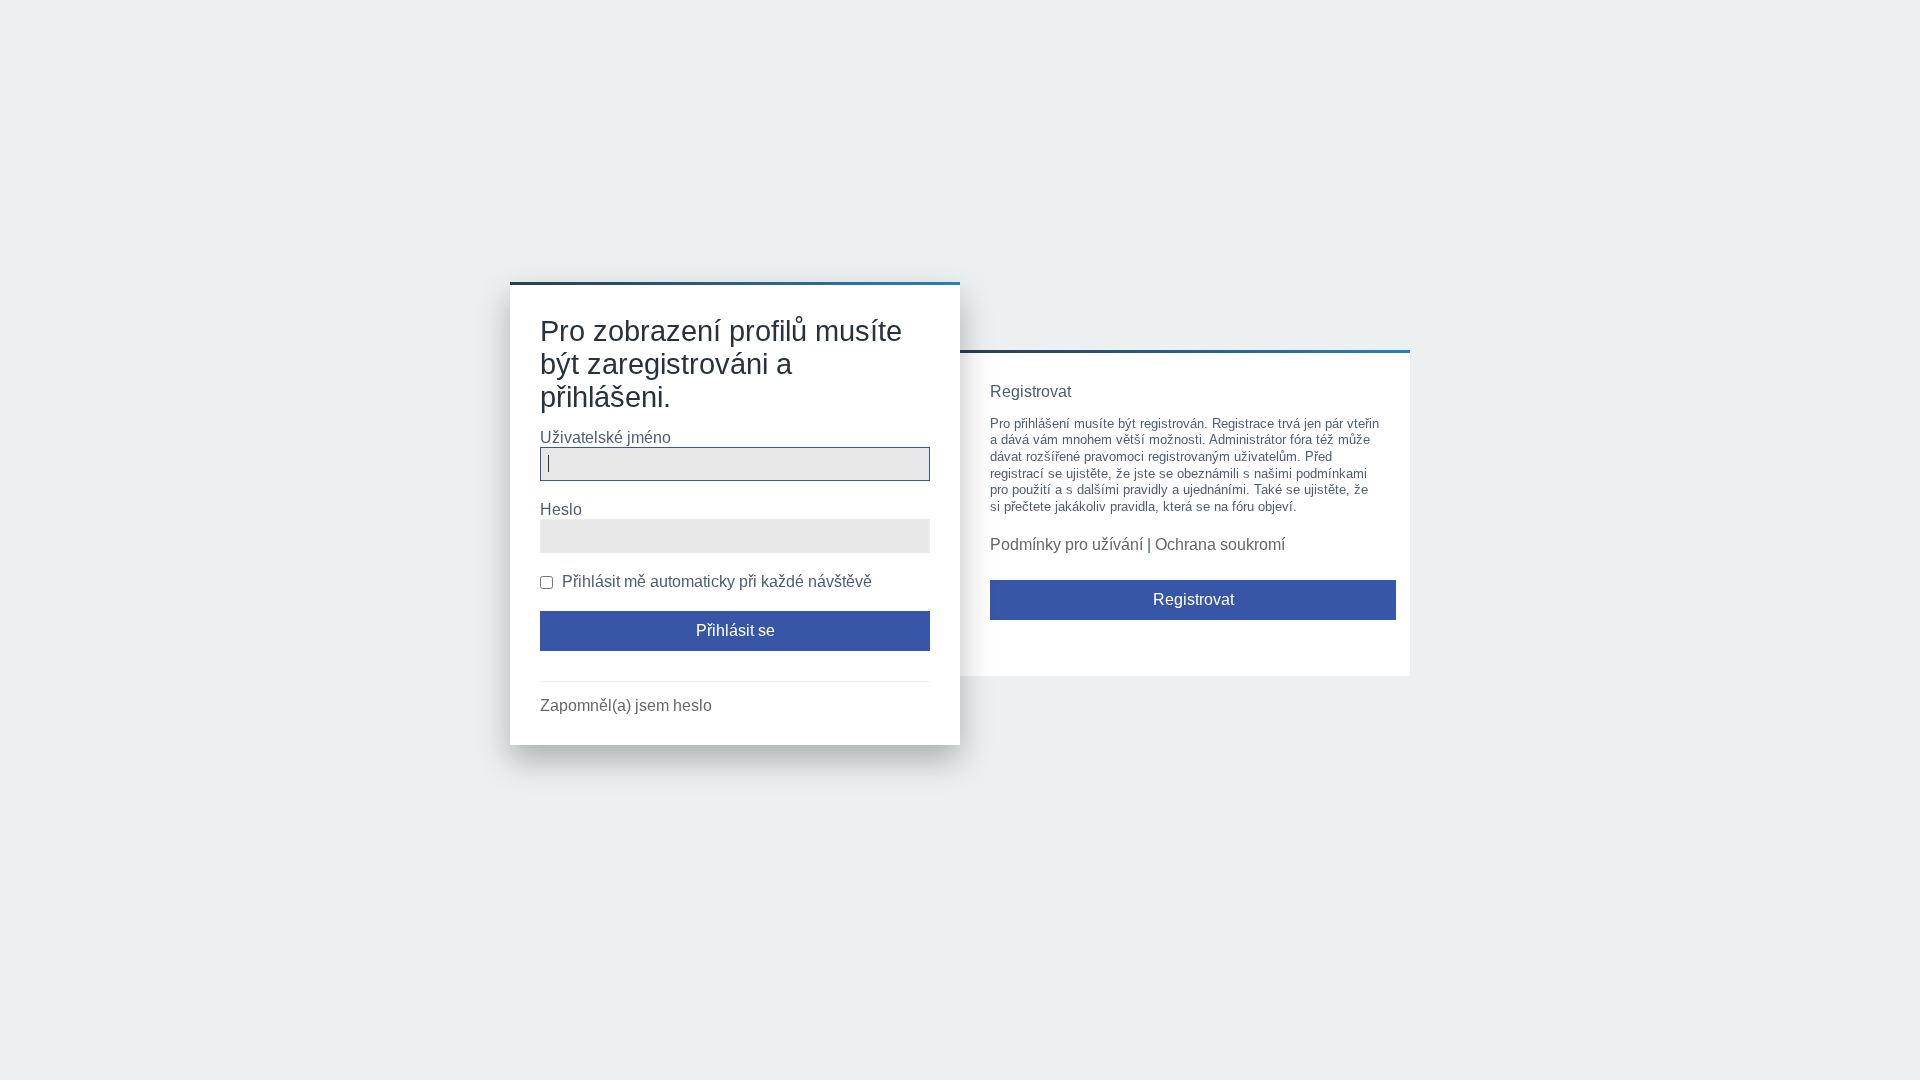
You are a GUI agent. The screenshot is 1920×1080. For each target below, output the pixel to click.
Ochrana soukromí (1220, 544)
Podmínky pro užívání (1066, 544)
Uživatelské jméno (605, 437)
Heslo (561, 509)
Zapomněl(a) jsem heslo (626, 705)
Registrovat (1193, 599)
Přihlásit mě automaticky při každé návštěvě (715, 581)
